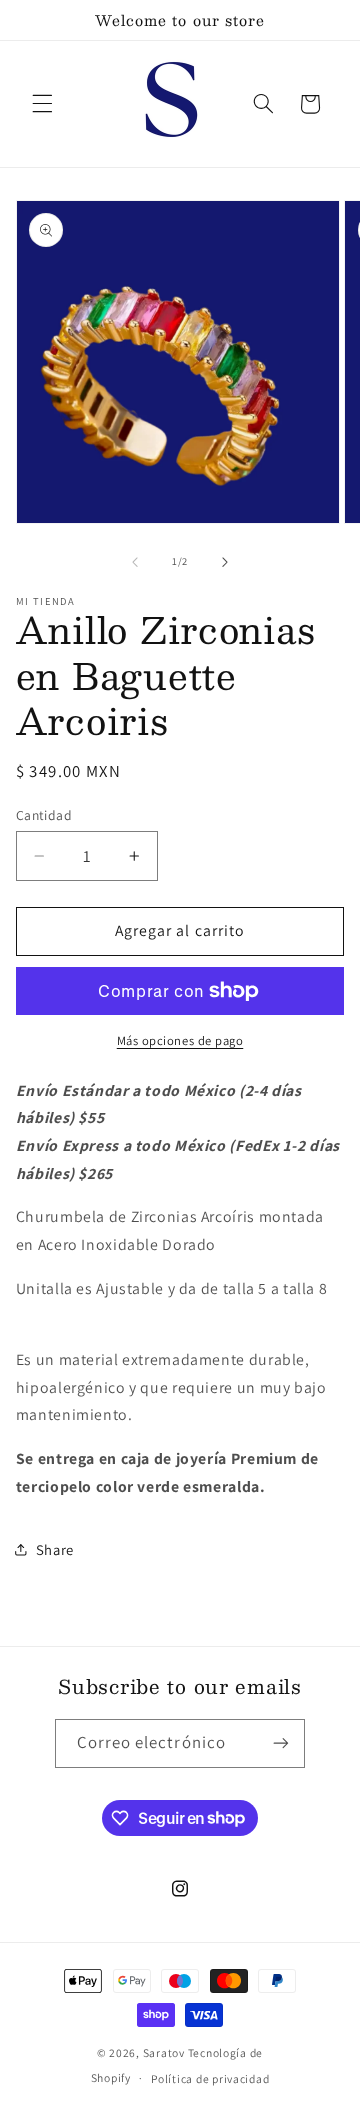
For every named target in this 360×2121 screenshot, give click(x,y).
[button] (42, 104)
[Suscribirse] (281, 1743)
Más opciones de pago (180, 1040)
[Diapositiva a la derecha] (225, 562)
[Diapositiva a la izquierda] (135, 562)
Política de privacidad (210, 2078)
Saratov (164, 2052)
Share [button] (55, 1549)
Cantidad (44, 815)
